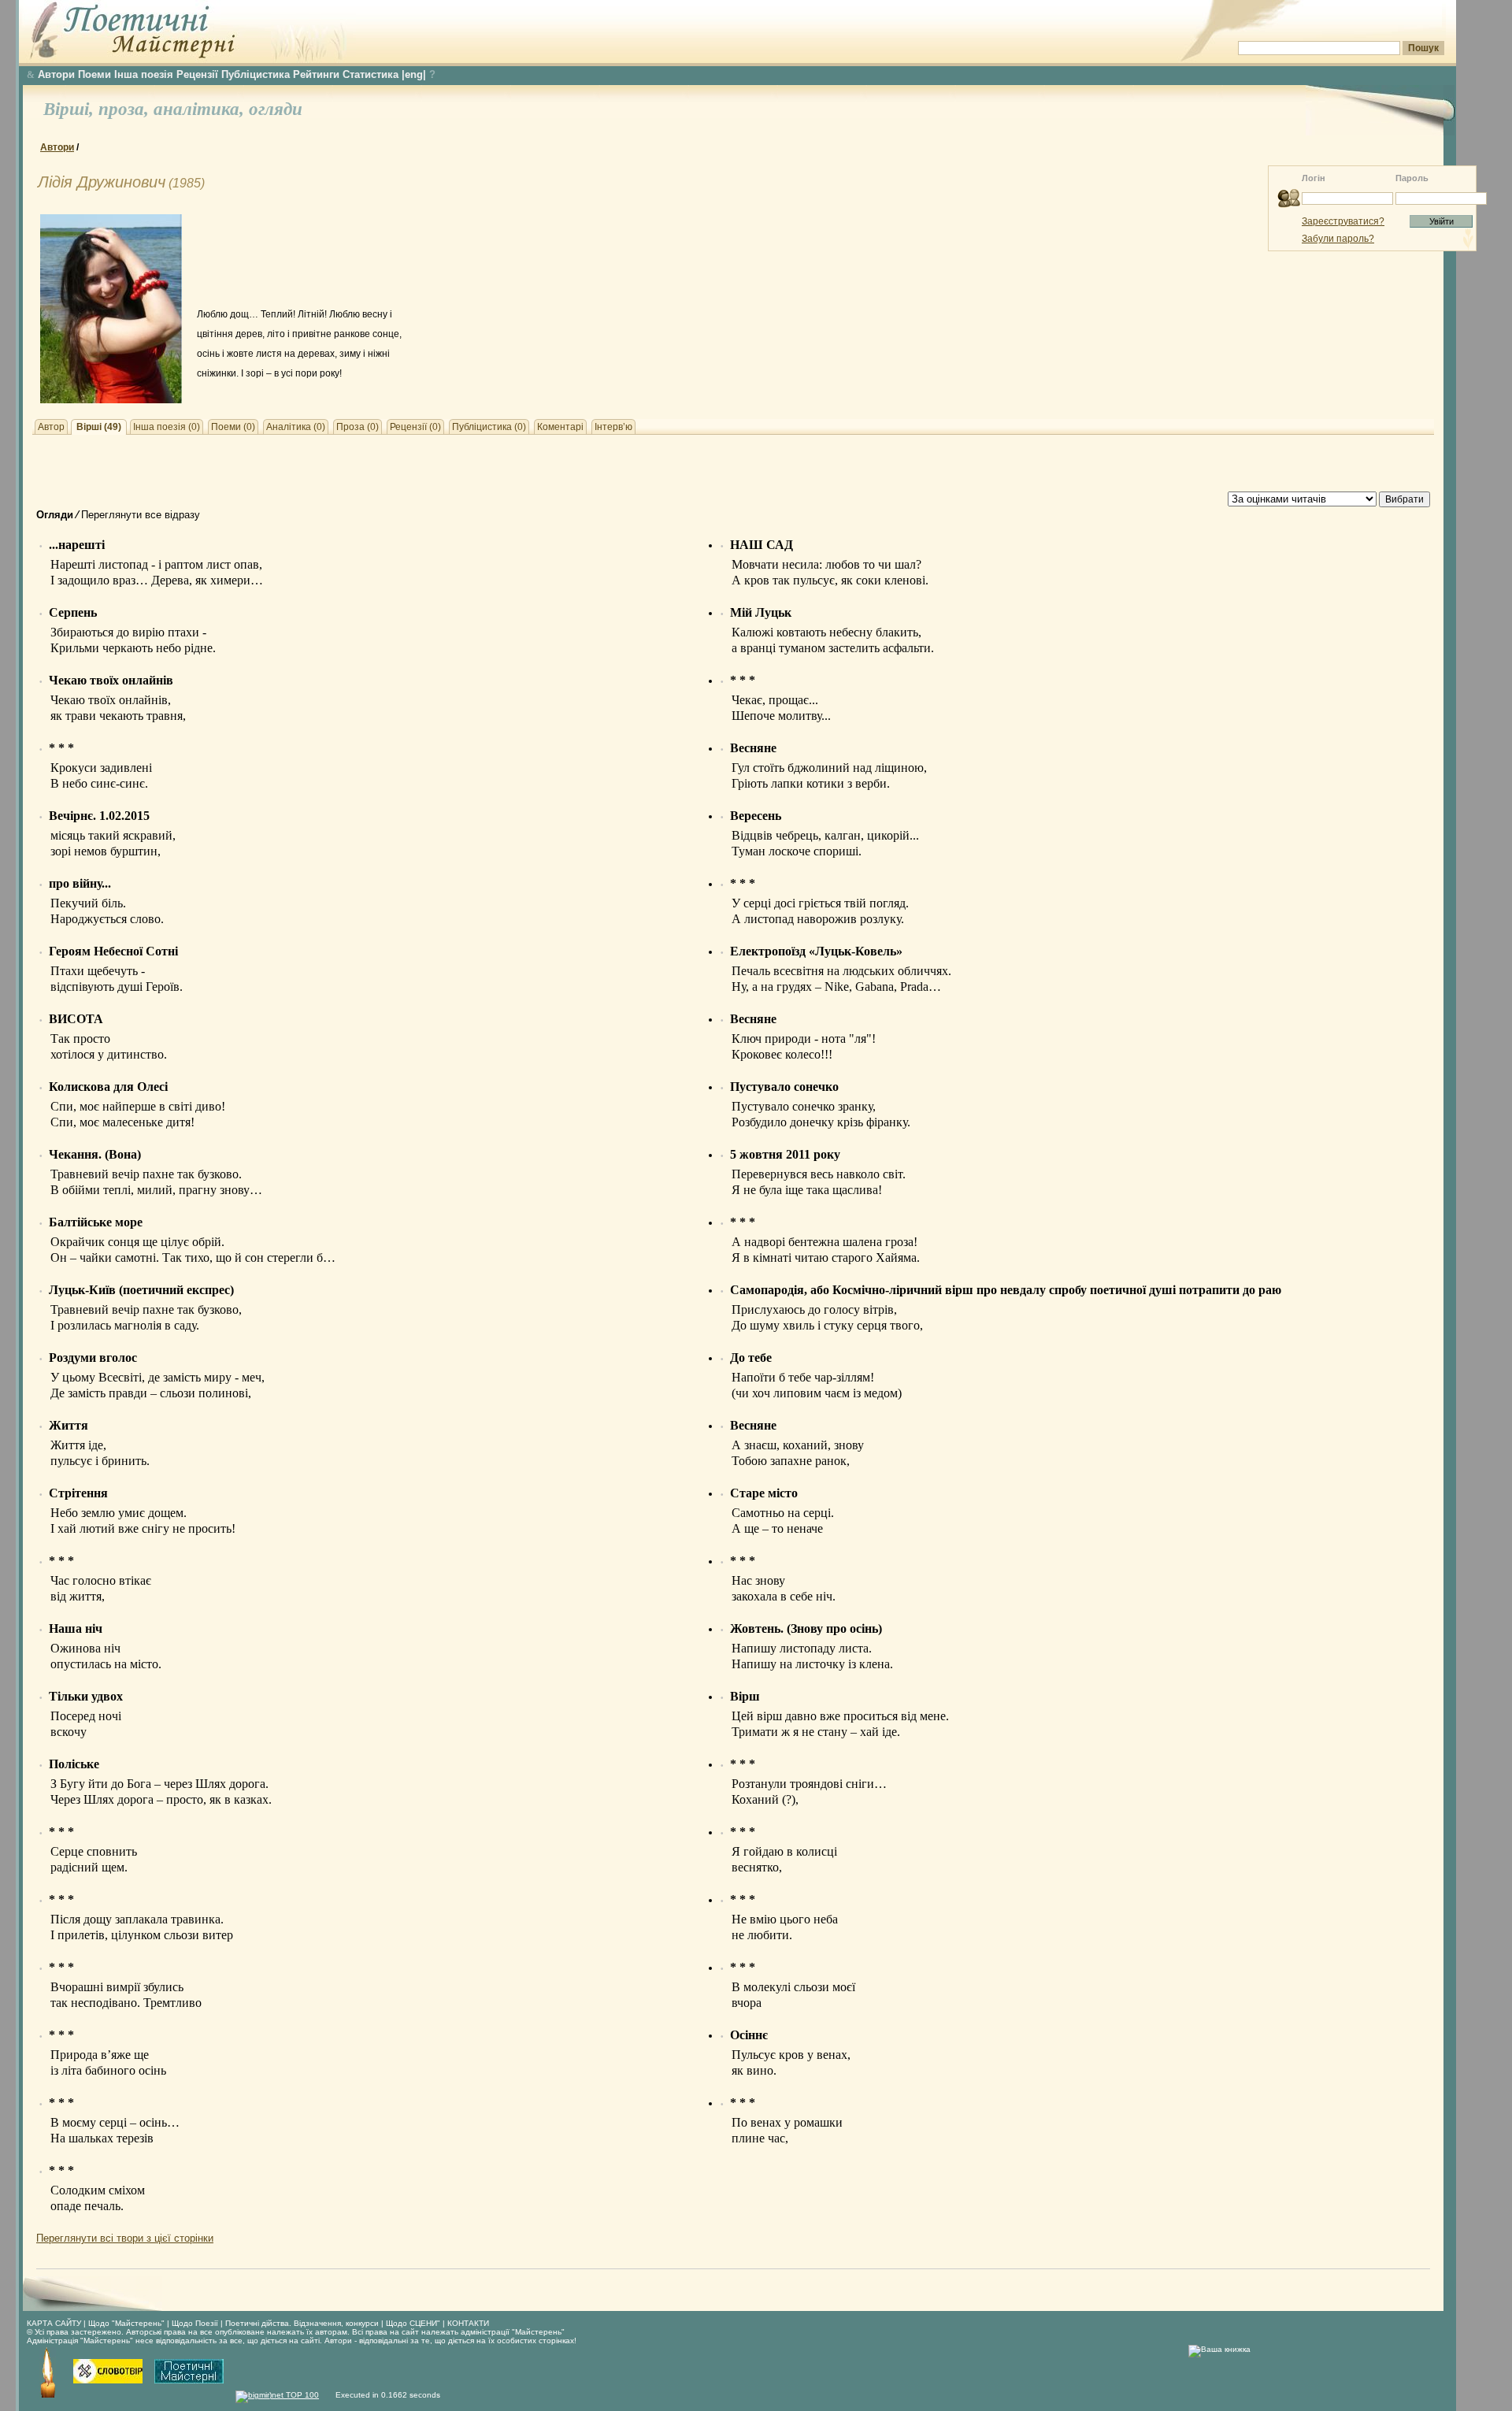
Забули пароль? (1338, 239)
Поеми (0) (233, 427)
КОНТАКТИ (468, 2323)
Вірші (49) (99, 427)
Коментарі (560, 427)
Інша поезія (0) (167, 427)
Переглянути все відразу (141, 515)
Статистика (371, 74)
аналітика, (201, 109)
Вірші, (71, 109)
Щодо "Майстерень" (128, 2323)
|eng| (414, 74)
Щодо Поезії (196, 2323)
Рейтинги (316, 74)
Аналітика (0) (296, 427)
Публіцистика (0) (489, 427)
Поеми (94, 74)
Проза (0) (358, 427)
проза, (126, 109)
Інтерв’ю (613, 427)
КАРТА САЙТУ (54, 2323)
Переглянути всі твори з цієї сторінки (125, 2238)
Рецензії (197, 74)
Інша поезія (144, 74)
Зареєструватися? (1343, 221)
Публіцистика (256, 74)
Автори (56, 74)
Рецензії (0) (415, 427)
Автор (51, 427)
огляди (276, 109)
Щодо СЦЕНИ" (413, 2323)
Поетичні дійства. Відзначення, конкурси (302, 2323)
